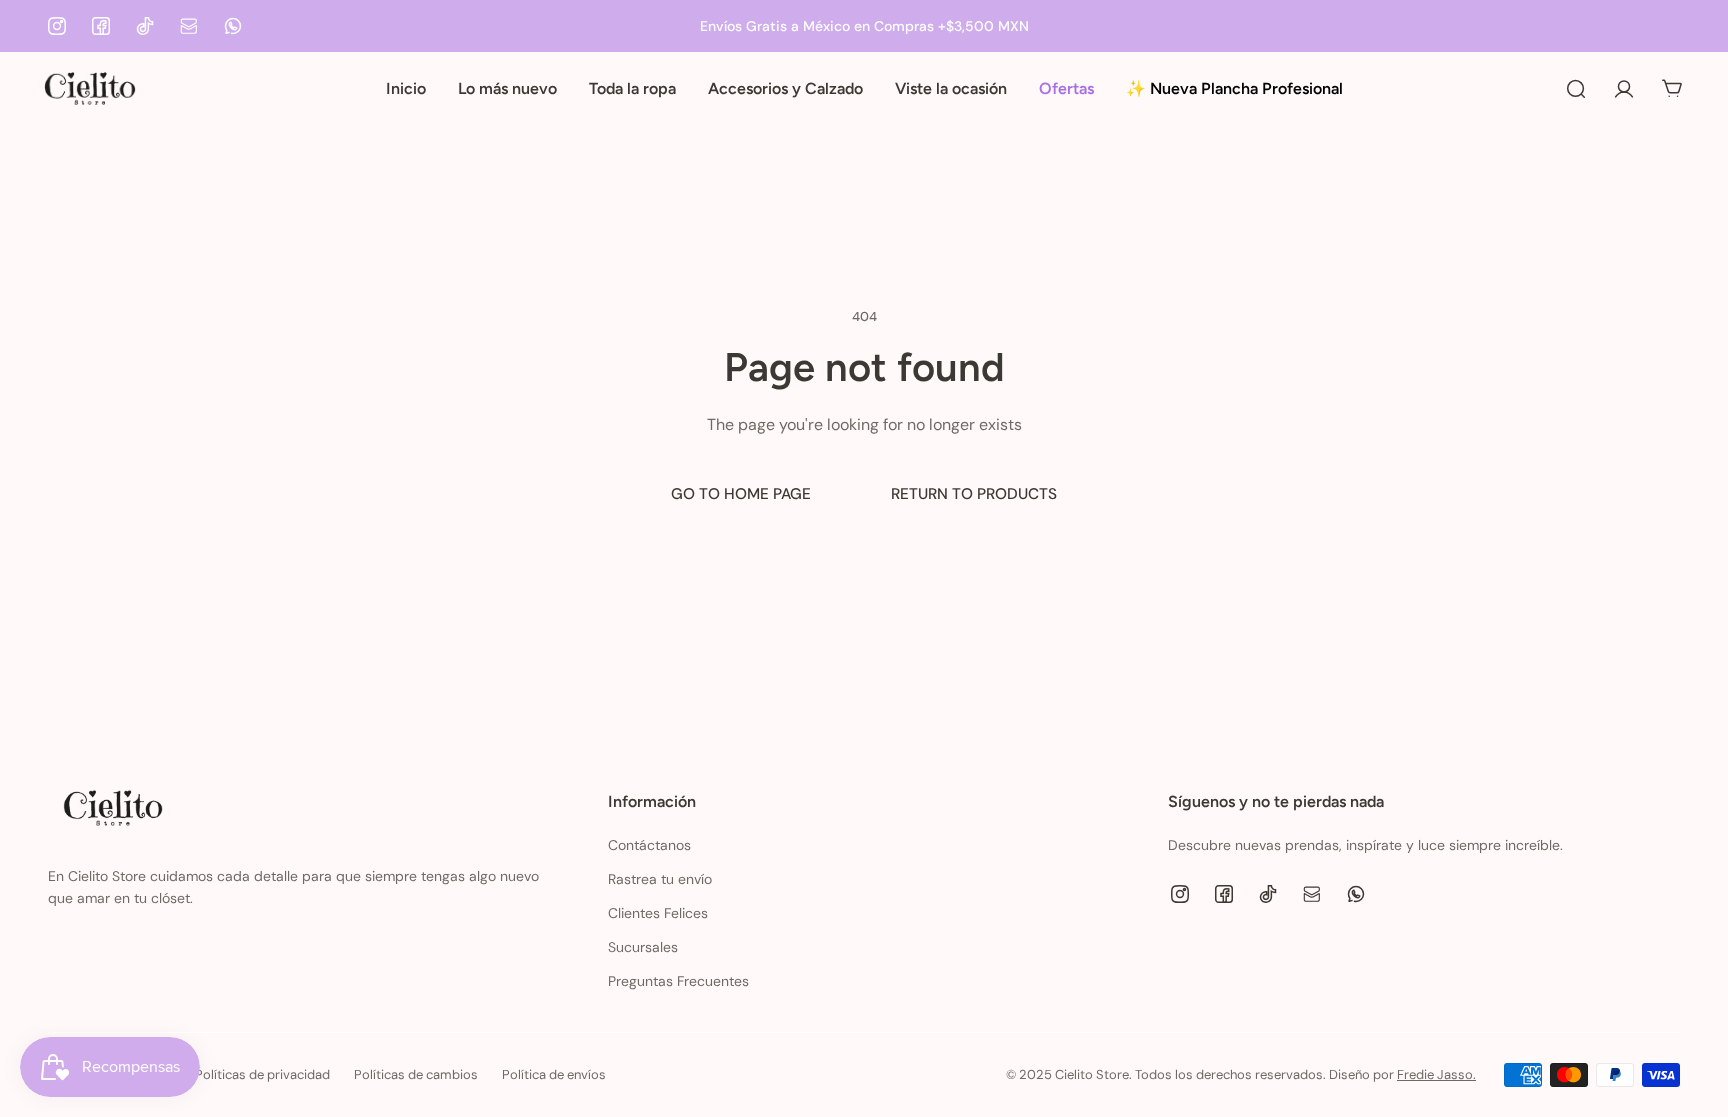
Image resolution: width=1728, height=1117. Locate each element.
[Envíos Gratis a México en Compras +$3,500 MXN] (864, 26)
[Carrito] (1672, 89)
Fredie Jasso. (1436, 1074)
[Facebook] (101, 26)
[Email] (189, 26)
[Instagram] (57, 26)
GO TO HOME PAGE (741, 494)
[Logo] (90, 88)
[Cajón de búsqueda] (1576, 89)
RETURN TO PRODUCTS (974, 494)
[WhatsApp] (233, 26)
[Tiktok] (145, 26)
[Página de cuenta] (1624, 89)
